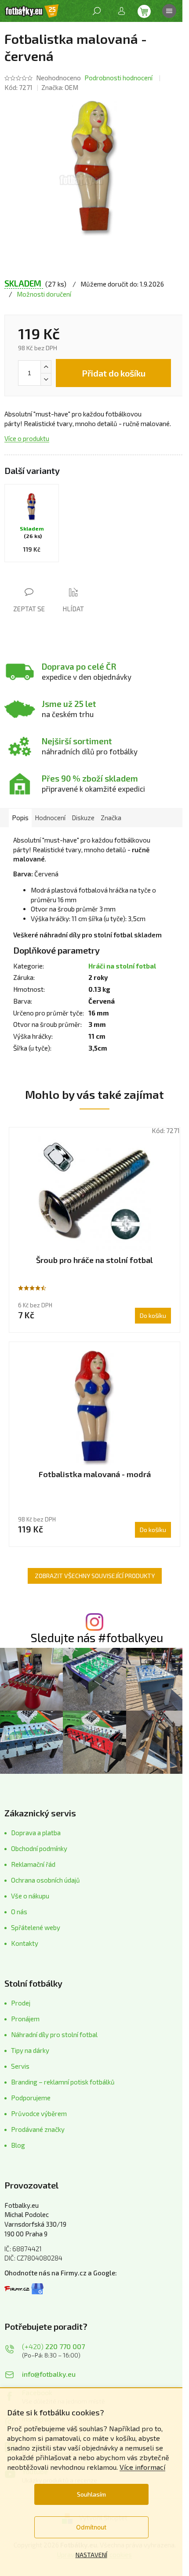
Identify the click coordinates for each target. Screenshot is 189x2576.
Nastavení (91, 2555)
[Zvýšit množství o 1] (46, 367)
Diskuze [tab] (83, 818)
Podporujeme (31, 2098)
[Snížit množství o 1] (46, 379)
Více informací (142, 2467)
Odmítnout (91, 2527)
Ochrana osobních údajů (45, 1880)
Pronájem (25, 2019)
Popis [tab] (20, 818)
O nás (19, 1912)
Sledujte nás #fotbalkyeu (97, 1638)
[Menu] (169, 11)
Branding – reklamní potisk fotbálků (63, 2082)
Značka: (60, 87)
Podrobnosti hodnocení (118, 78)
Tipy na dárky (30, 2050)
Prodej (21, 2003)
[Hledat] (97, 11)
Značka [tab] (111, 818)
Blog (18, 2145)
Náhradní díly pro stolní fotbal (54, 2034)
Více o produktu (27, 438)
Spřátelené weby (36, 1927)
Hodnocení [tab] (50, 818)
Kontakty (25, 1943)
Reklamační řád (33, 1864)
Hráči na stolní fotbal (122, 966)
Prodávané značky (38, 2129)
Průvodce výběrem (39, 2113)
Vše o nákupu (30, 1896)
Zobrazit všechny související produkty (95, 1576)
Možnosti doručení (44, 294)
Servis (20, 2066)
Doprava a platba (36, 1833)
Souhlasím (91, 2494)
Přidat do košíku (114, 373)
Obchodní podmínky (39, 1848)
